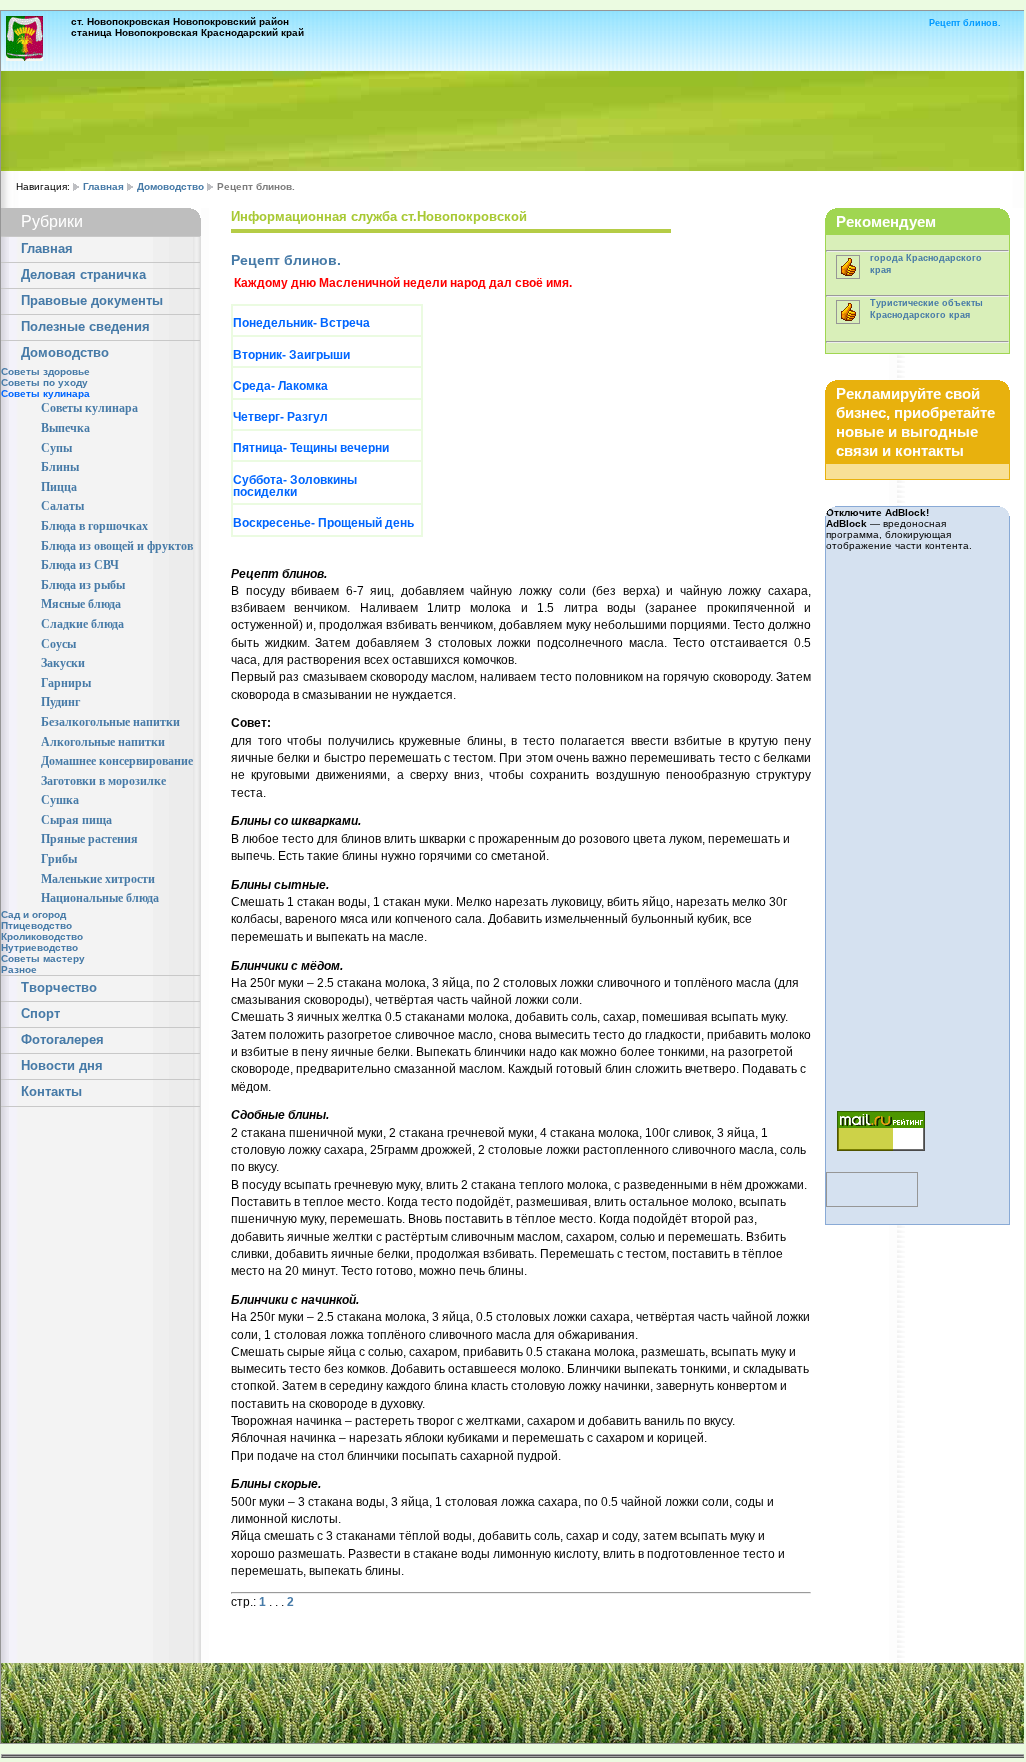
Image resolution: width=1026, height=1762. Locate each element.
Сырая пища (76, 820)
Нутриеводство (39, 947)
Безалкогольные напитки (110, 722)
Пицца (59, 487)
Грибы (59, 859)
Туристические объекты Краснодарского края (926, 308)
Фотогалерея (62, 1040)
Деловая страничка (83, 275)
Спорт (40, 1014)
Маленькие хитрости (98, 879)
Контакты (51, 1092)
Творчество (59, 988)
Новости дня (62, 1066)
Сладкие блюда (82, 624)
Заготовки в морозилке (103, 781)
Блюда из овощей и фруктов (117, 546)
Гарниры (66, 683)
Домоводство (170, 186)
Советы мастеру (43, 958)
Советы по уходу (44, 382)
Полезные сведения (85, 327)
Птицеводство (36, 925)
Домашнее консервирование (117, 761)
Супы (56, 448)
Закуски (63, 663)
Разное (19, 969)
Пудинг (60, 702)
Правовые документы (92, 301)
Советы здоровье (45, 371)
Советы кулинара (89, 408)
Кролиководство (42, 936)
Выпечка (65, 428)
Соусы (58, 644)
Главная (103, 186)
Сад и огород (33, 914)
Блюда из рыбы (83, 585)
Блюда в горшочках (94, 526)
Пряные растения (89, 839)
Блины (60, 467)
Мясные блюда (81, 604)
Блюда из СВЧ (80, 565)
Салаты (62, 506)
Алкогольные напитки (103, 742)
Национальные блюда (100, 898)
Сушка (60, 800)
